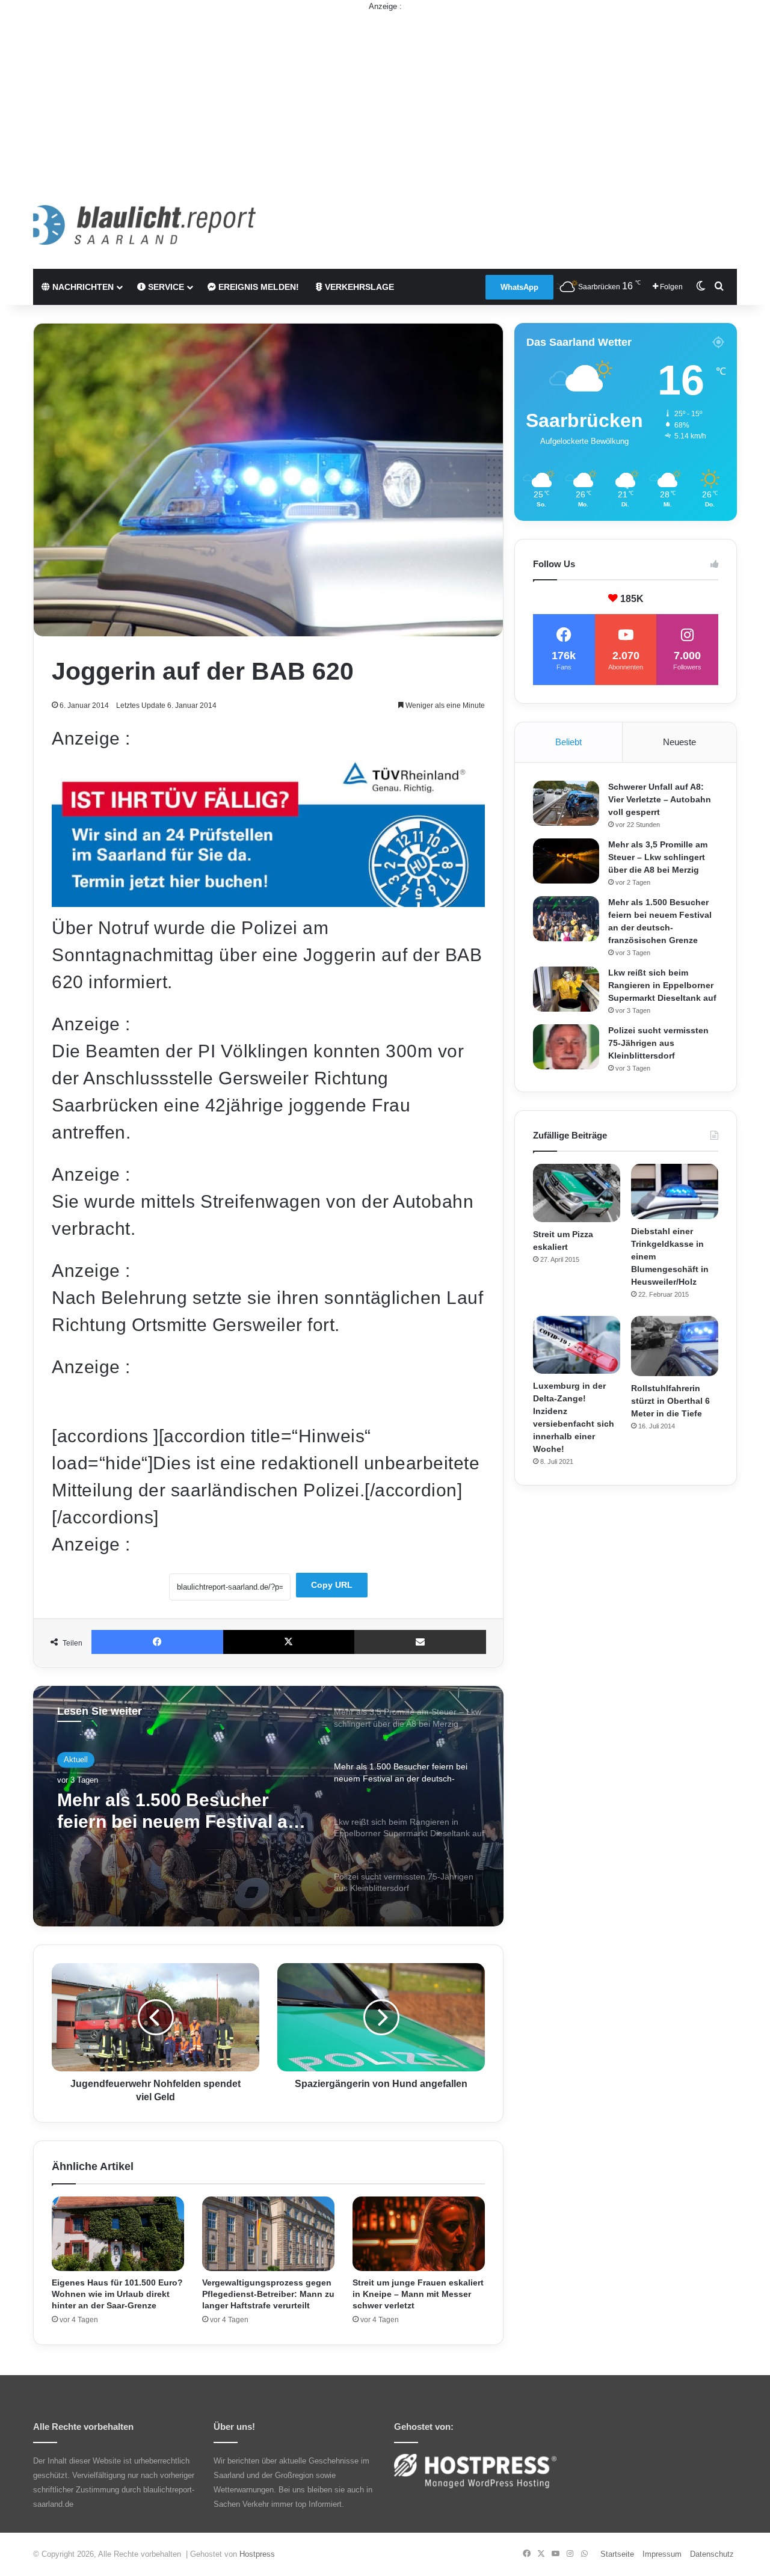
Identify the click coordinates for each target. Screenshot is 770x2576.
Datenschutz (712, 2554)
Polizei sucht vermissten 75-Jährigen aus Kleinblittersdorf (658, 1043)
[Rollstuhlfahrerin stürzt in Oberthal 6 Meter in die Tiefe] (675, 1346)
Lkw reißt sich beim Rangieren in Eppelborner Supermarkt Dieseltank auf (662, 985)
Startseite (617, 2554)
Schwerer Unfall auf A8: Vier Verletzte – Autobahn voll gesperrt (660, 799)
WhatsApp (519, 287)
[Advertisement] (385, 97)
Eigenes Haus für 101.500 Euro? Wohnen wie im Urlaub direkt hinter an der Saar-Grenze (117, 2294)
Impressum (662, 2554)
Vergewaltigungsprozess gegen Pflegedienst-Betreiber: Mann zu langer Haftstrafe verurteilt (268, 2294)
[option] (268, 1806)
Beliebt (568, 742)
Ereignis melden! (257, 287)
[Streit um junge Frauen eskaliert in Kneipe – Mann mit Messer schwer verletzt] (419, 2234)
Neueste (679, 742)
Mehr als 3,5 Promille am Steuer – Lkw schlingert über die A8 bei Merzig (658, 857)
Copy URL (332, 1585)
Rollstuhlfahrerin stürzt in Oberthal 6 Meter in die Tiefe (670, 1401)
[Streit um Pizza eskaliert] (577, 1193)
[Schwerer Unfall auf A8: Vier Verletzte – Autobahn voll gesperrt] (566, 803)
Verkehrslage (358, 287)
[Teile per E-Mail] (420, 1642)
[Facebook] (157, 1642)
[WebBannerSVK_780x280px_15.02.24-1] (268, 901)
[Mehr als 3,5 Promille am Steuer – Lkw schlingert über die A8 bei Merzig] (566, 861)
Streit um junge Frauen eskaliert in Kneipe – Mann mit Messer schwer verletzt (418, 2294)
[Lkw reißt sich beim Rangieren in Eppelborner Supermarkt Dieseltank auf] (566, 989)
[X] (289, 1642)
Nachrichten (82, 287)
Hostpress (257, 2554)
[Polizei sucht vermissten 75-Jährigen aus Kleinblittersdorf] (566, 1047)
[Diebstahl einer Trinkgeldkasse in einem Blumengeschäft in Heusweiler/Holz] (675, 1191)
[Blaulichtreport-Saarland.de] (144, 225)
